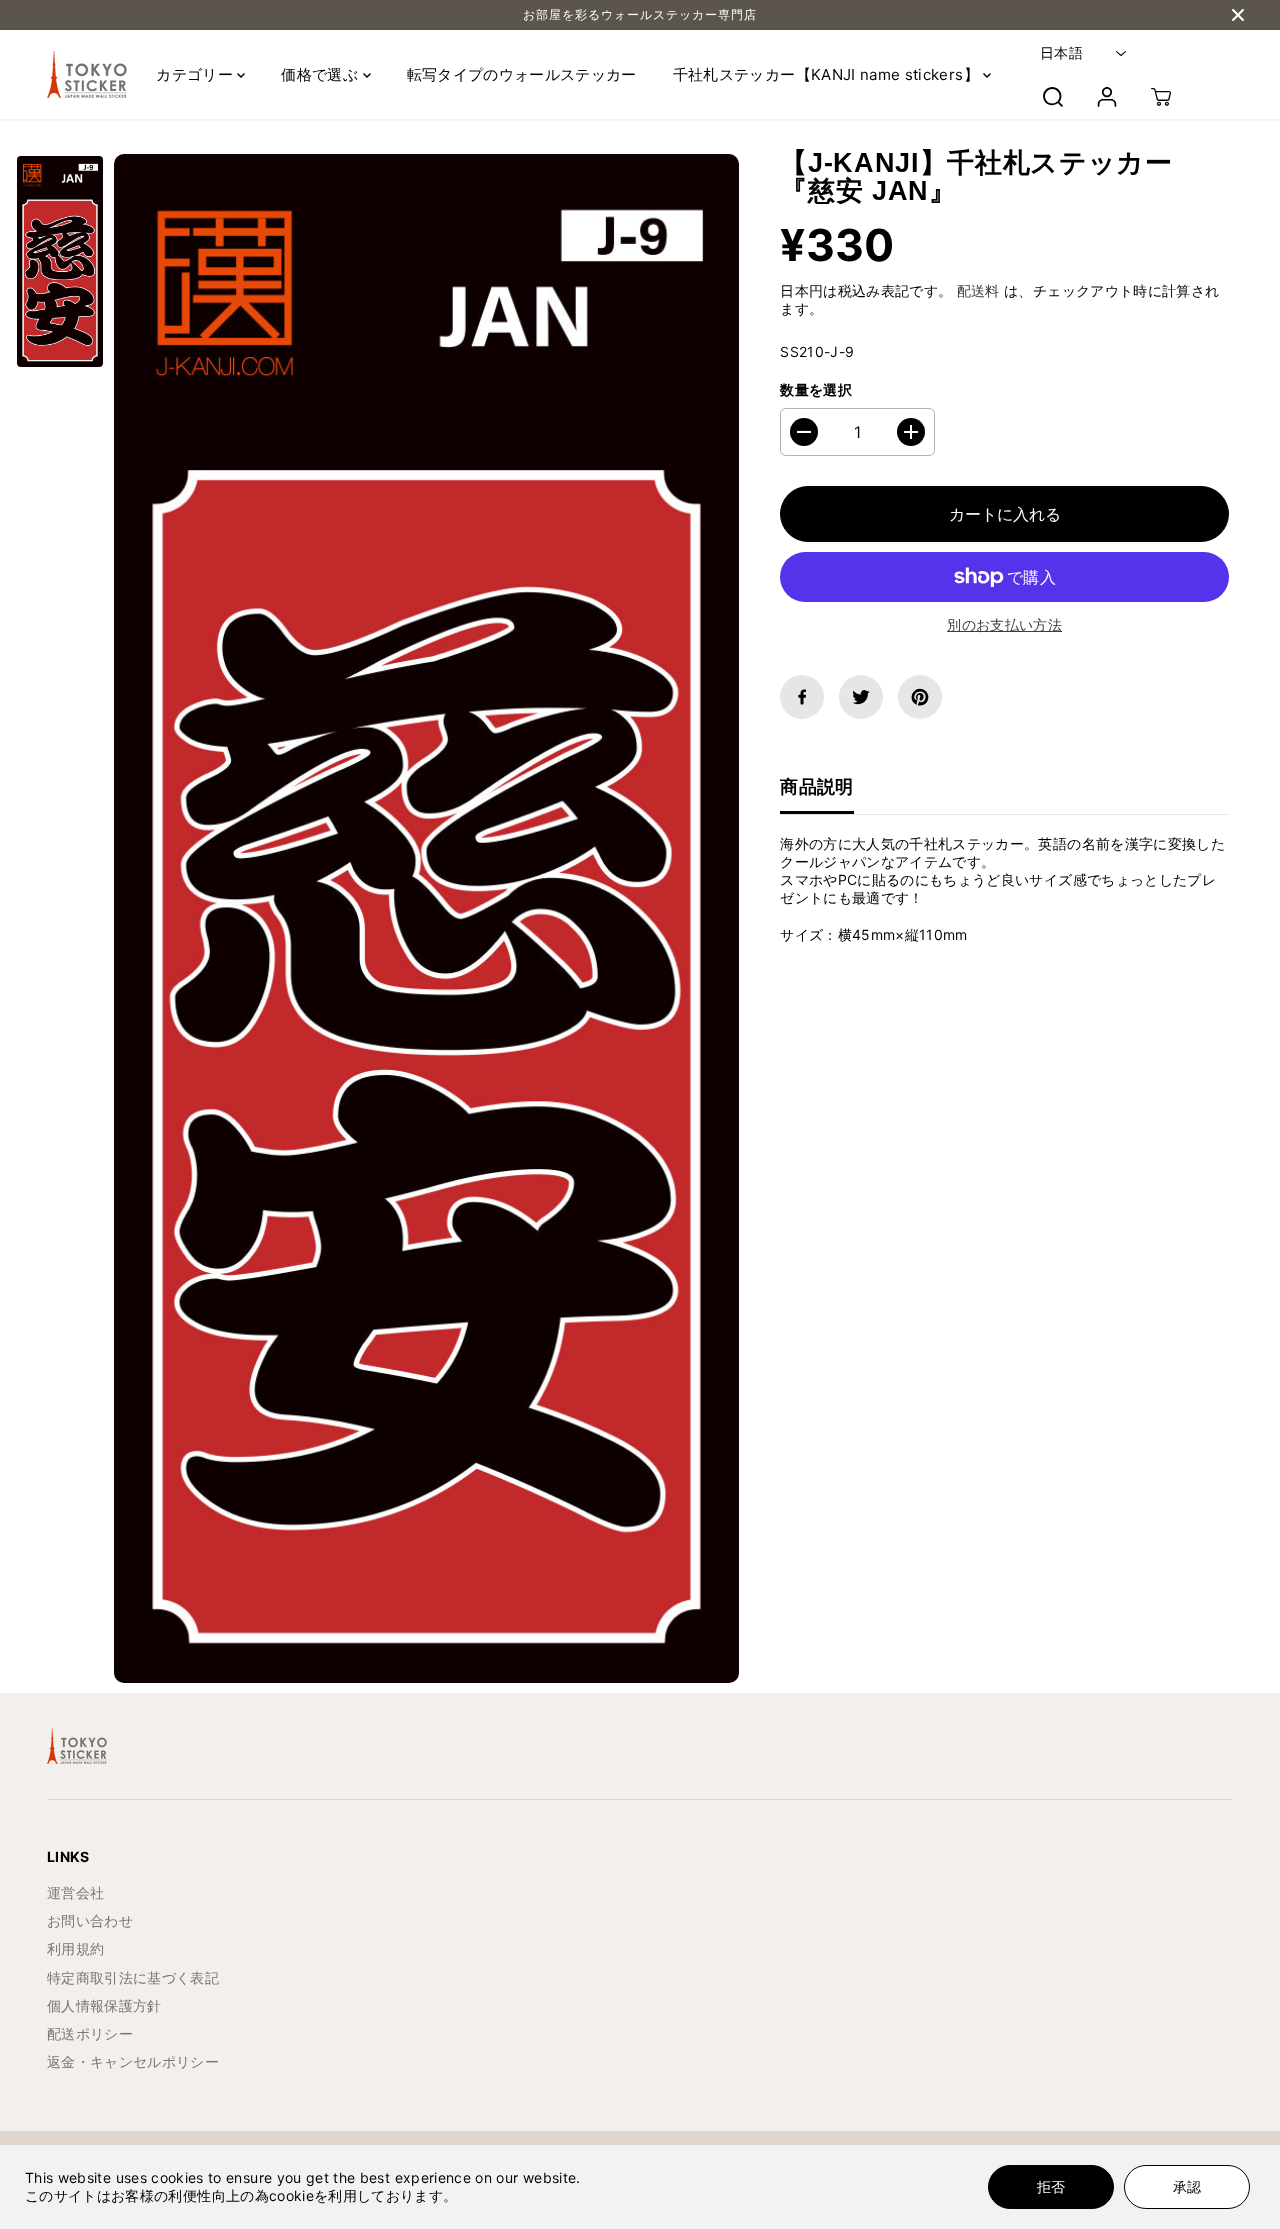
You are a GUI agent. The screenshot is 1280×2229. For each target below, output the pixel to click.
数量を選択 (816, 389)
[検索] (1053, 97)
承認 (1187, 2186)
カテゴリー (196, 74)
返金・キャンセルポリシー (133, 2061)
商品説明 (816, 786)
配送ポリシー (90, 2033)
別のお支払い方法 (1004, 624)
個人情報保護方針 (104, 2005)
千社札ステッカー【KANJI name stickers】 (828, 74)
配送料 (978, 290)
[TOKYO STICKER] (87, 74)
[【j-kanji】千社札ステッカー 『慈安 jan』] (426, 918)
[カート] (1161, 97)
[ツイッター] (861, 697)
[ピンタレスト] (920, 697)
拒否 (1051, 2186)
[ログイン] (1107, 97)
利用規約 (75, 1948)
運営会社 (75, 1892)
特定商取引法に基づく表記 (133, 1977)
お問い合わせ (90, 1920)
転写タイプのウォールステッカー (522, 74)
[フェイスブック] (802, 697)
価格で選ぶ (321, 74)
